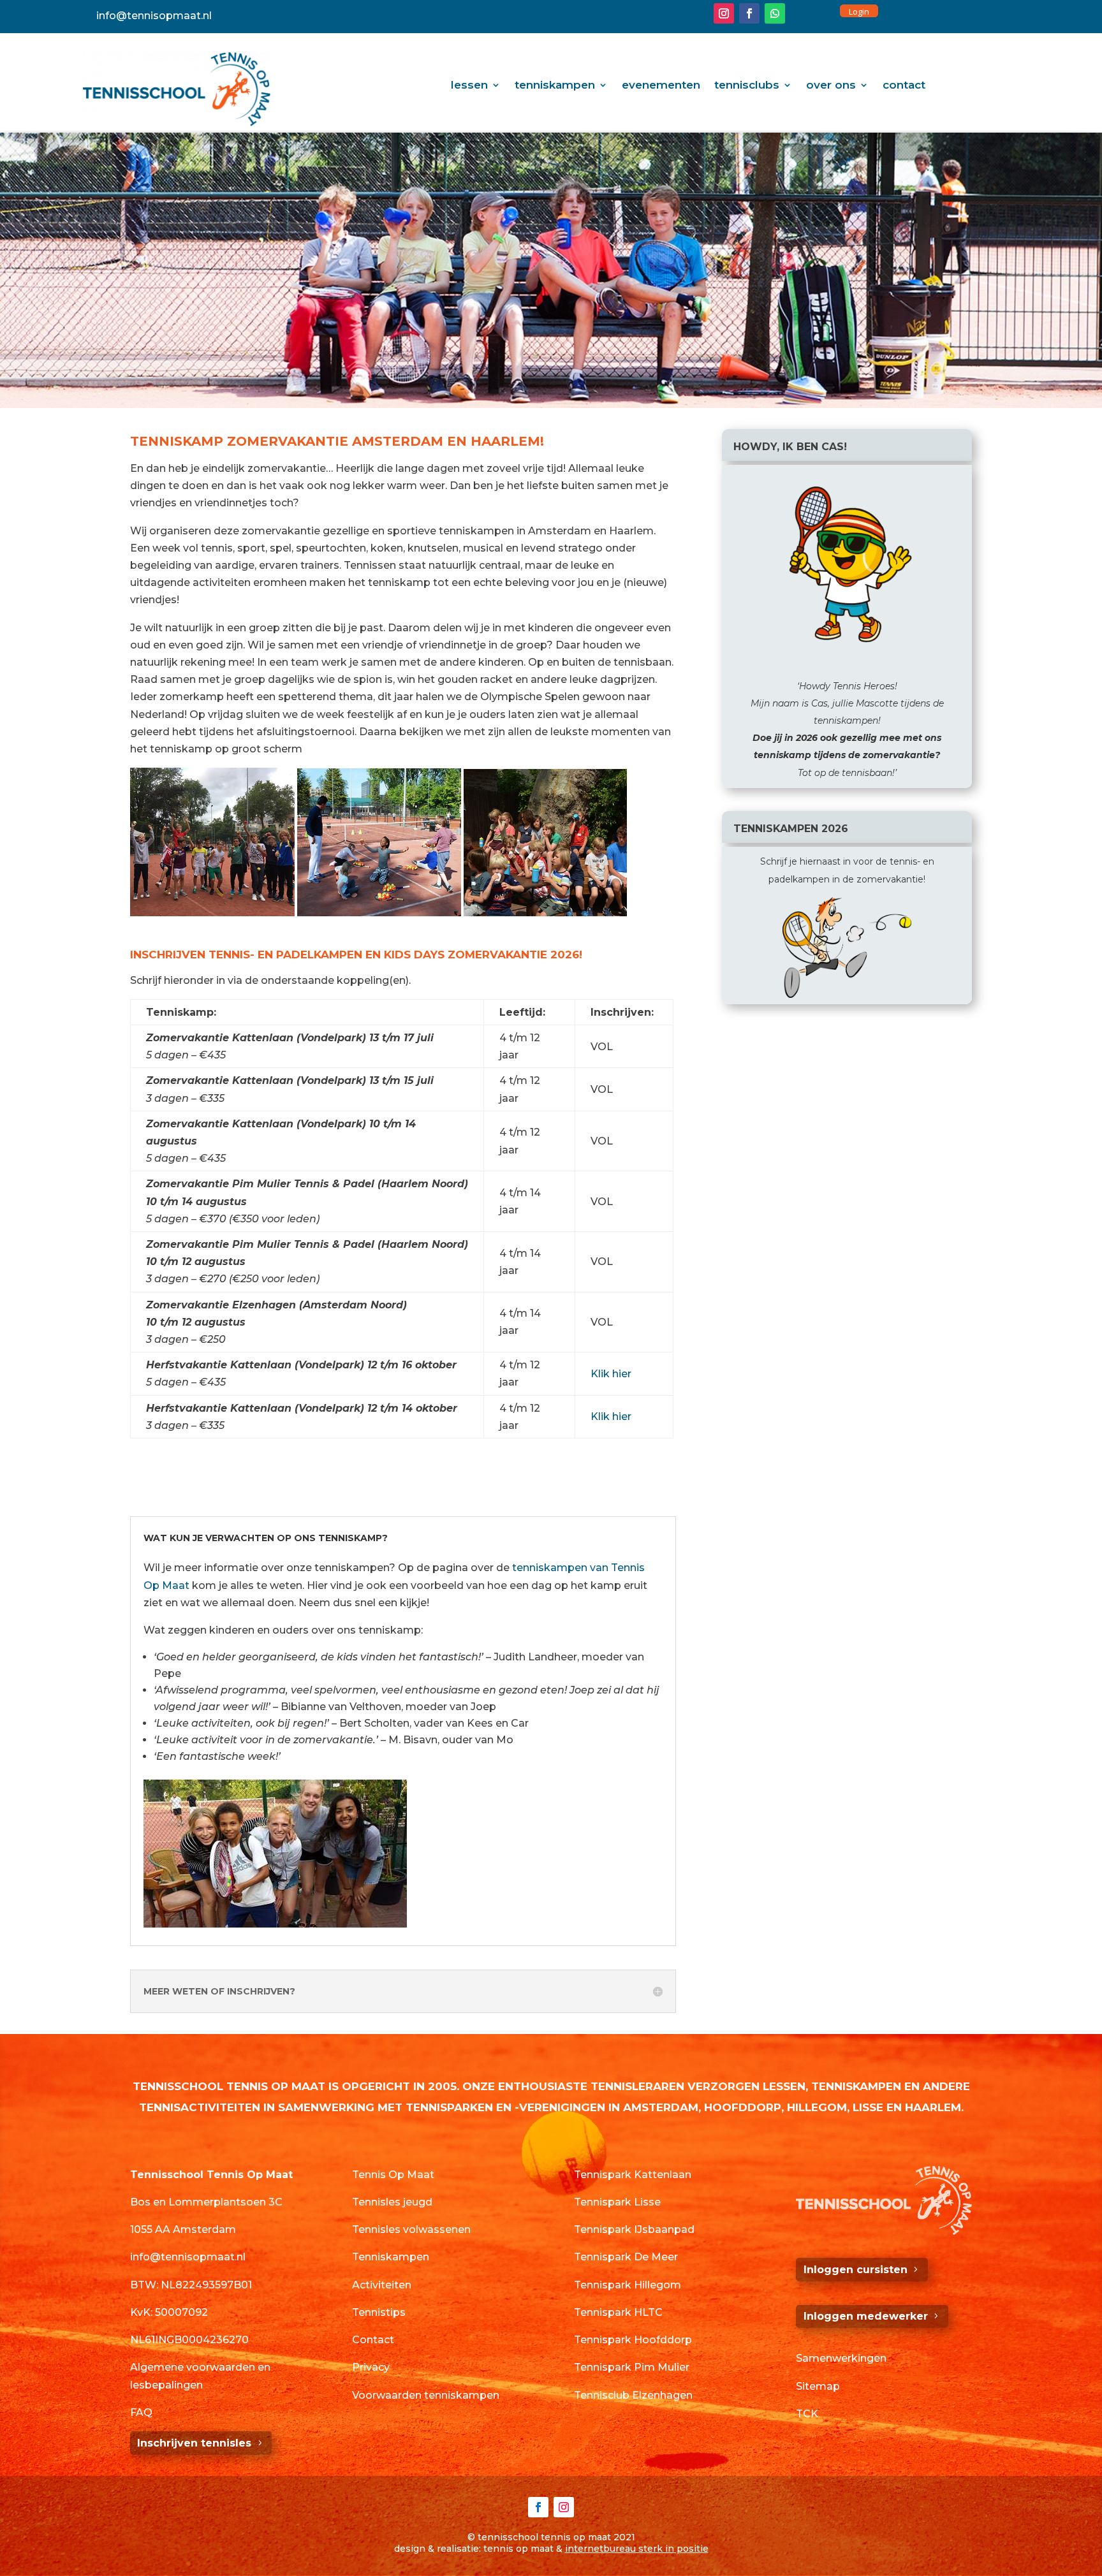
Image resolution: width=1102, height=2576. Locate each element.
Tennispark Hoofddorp (633, 2340)
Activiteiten (382, 2285)
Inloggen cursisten (856, 2270)
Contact (373, 2340)
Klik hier (611, 1374)
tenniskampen (555, 86)
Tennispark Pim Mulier (632, 2367)
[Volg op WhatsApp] (775, 13)
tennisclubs (747, 86)
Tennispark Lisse (617, 2202)
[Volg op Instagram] (724, 13)
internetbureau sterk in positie (637, 2549)
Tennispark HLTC (618, 2312)
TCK (807, 2414)
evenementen (661, 86)
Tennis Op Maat (393, 2175)
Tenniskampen (391, 2257)
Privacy (371, 2367)
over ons (831, 86)
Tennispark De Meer (626, 2257)
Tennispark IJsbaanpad (634, 2229)
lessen (469, 86)
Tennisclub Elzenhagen (633, 2395)
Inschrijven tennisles (194, 2443)
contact (904, 86)
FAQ (141, 2412)
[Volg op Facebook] (749, 13)
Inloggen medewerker (866, 2316)
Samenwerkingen (841, 2358)
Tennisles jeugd (392, 2202)
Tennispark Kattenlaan (633, 2175)
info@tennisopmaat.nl (154, 16)
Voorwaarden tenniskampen (426, 2395)
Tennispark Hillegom (628, 2285)
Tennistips (379, 2312)
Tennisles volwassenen (411, 2229)
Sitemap (818, 2386)
